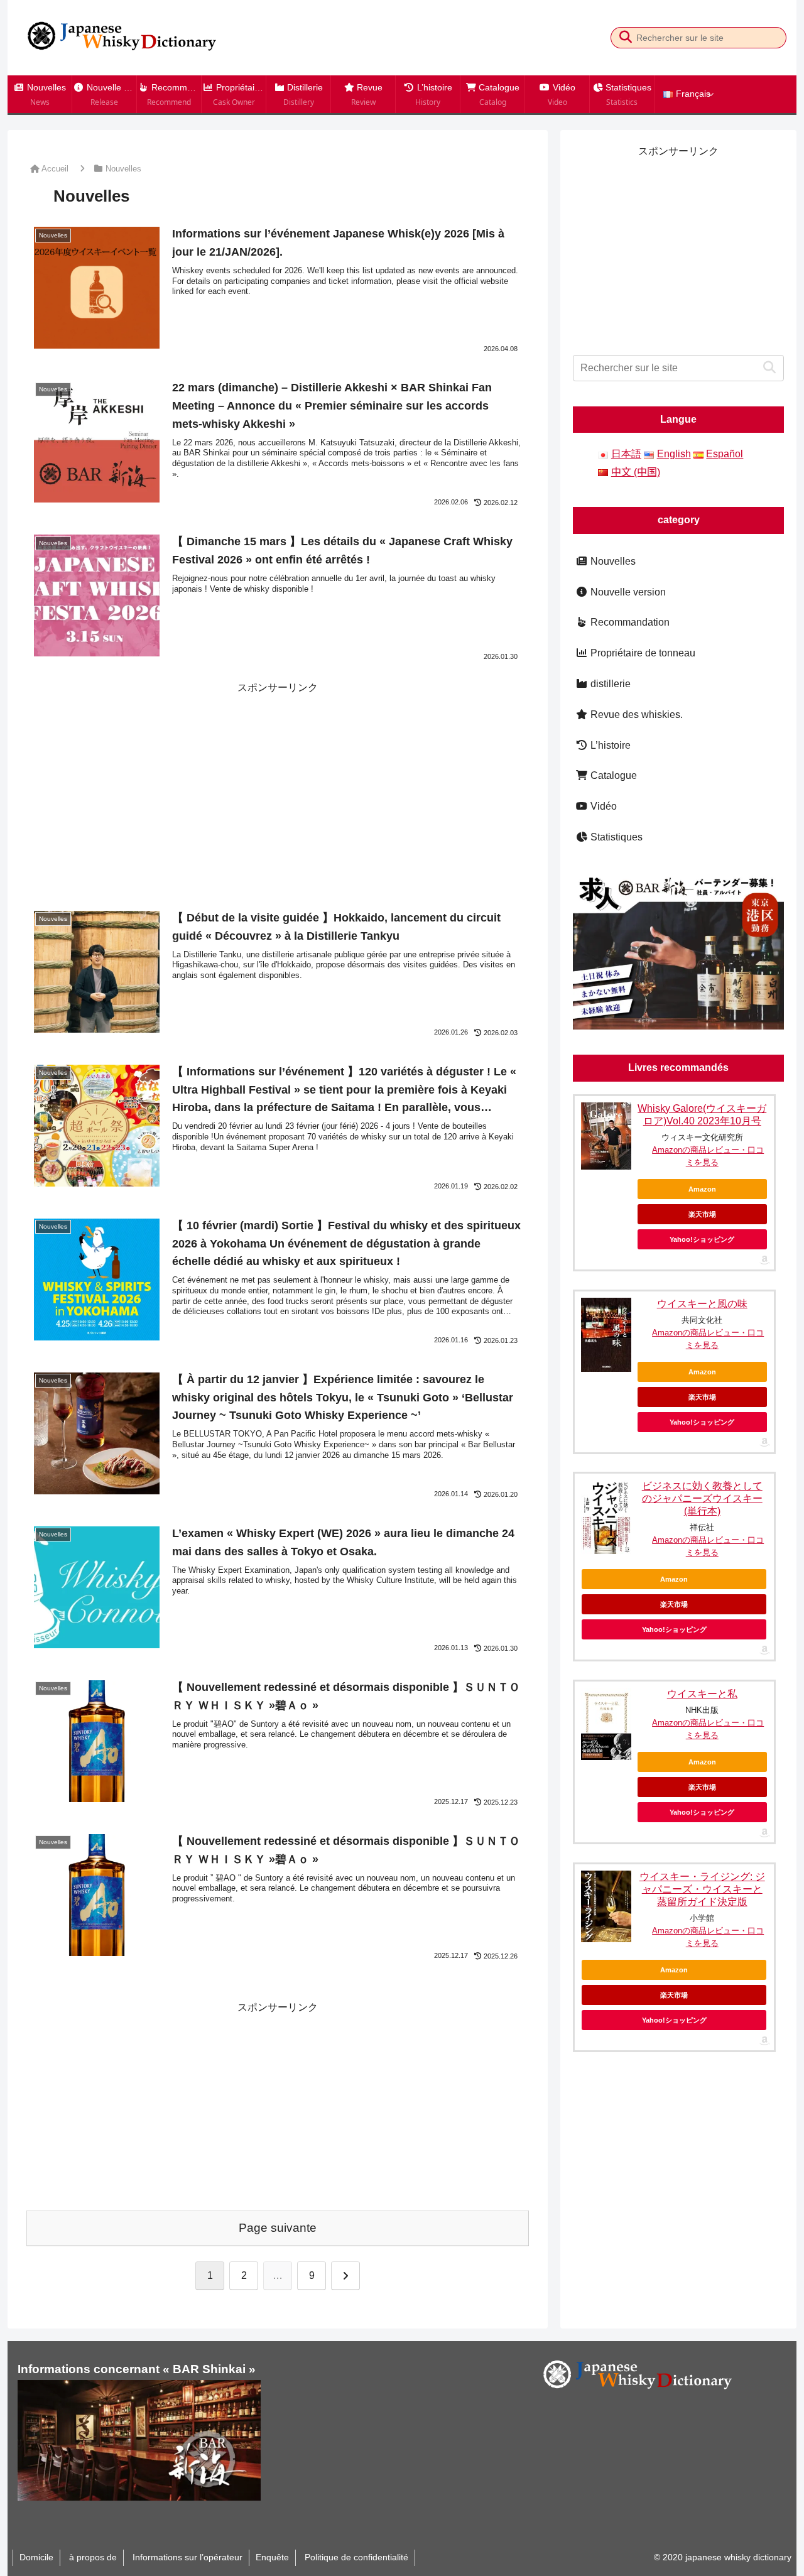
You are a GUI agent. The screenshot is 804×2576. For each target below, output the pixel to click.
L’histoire (609, 745)
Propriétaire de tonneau (642, 653)
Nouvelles (612, 561)
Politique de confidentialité (355, 2557)
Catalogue (612, 775)
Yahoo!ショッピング (702, 1239)
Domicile (36, 2557)
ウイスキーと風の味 (702, 1304)
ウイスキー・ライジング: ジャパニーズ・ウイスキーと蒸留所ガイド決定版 (702, 1889)
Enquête (272, 2557)
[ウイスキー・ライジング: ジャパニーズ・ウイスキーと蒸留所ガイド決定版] (606, 1906)
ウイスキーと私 (702, 1694)
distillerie (609, 684)
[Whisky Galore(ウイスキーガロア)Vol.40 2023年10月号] (606, 1136)
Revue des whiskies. (635, 715)
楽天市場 (702, 1214)
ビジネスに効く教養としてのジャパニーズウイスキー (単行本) (702, 1498)
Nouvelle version (627, 592)
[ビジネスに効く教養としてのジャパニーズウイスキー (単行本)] (606, 1517)
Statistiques (615, 837)
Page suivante (278, 2228)
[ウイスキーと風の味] (606, 1335)
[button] (625, 37)
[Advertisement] (278, 785)
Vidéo (602, 806)
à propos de (92, 2557)
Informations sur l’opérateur (186, 2557)
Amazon (702, 1189)
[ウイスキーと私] (606, 1724)
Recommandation (629, 622)
